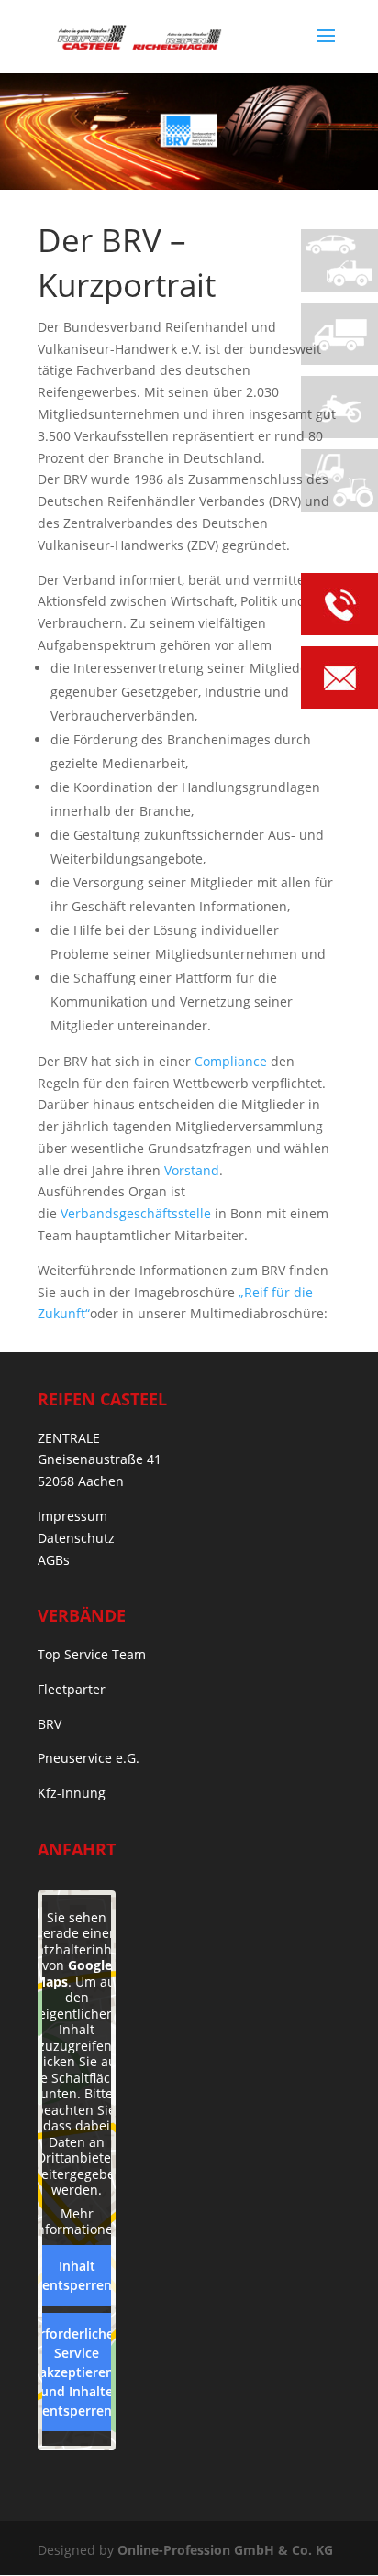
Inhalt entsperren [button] (77, 2275)
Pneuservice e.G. (89, 1758)
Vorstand (192, 1170)
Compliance (231, 1061)
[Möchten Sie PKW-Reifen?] (339, 260)
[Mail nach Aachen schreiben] (339, 681)
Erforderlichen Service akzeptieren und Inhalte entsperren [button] (77, 2372)
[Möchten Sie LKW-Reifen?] (339, 334)
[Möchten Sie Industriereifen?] (339, 480)
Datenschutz (76, 1538)
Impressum (72, 1516)
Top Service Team (92, 1654)
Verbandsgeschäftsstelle (136, 1213)
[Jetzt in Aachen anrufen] (339, 607)
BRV (50, 1724)
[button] (33, 2543)
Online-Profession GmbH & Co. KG (225, 2550)
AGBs (54, 1560)
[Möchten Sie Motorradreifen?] (339, 407)
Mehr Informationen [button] (77, 2222)
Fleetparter (72, 1689)
